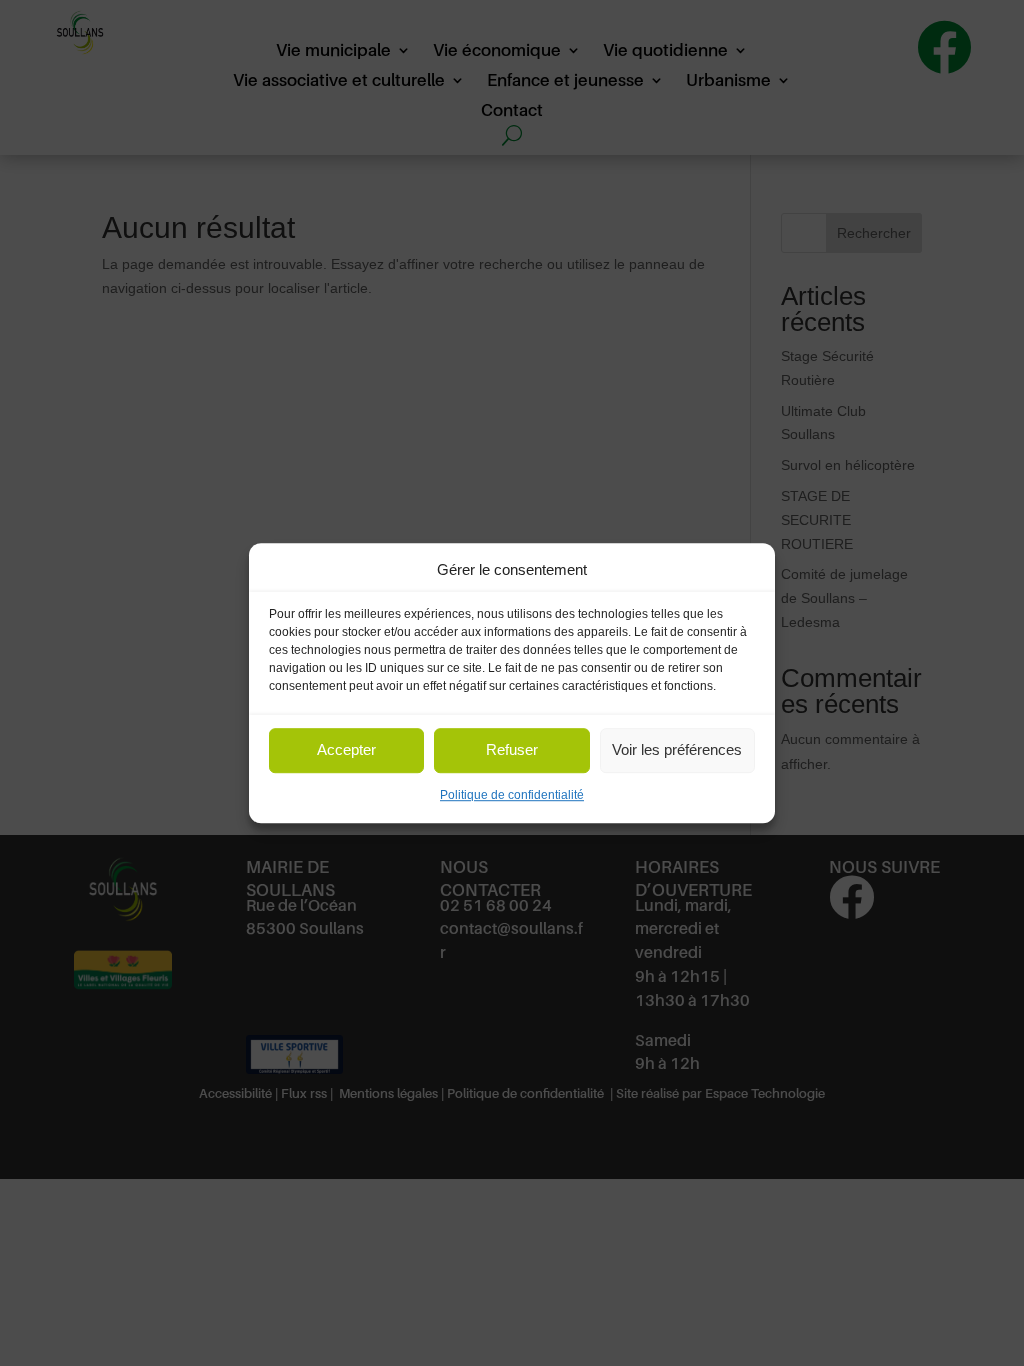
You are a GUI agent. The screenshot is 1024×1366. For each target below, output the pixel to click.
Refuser (512, 750)
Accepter (346, 750)
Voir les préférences (677, 750)
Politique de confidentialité (512, 795)
